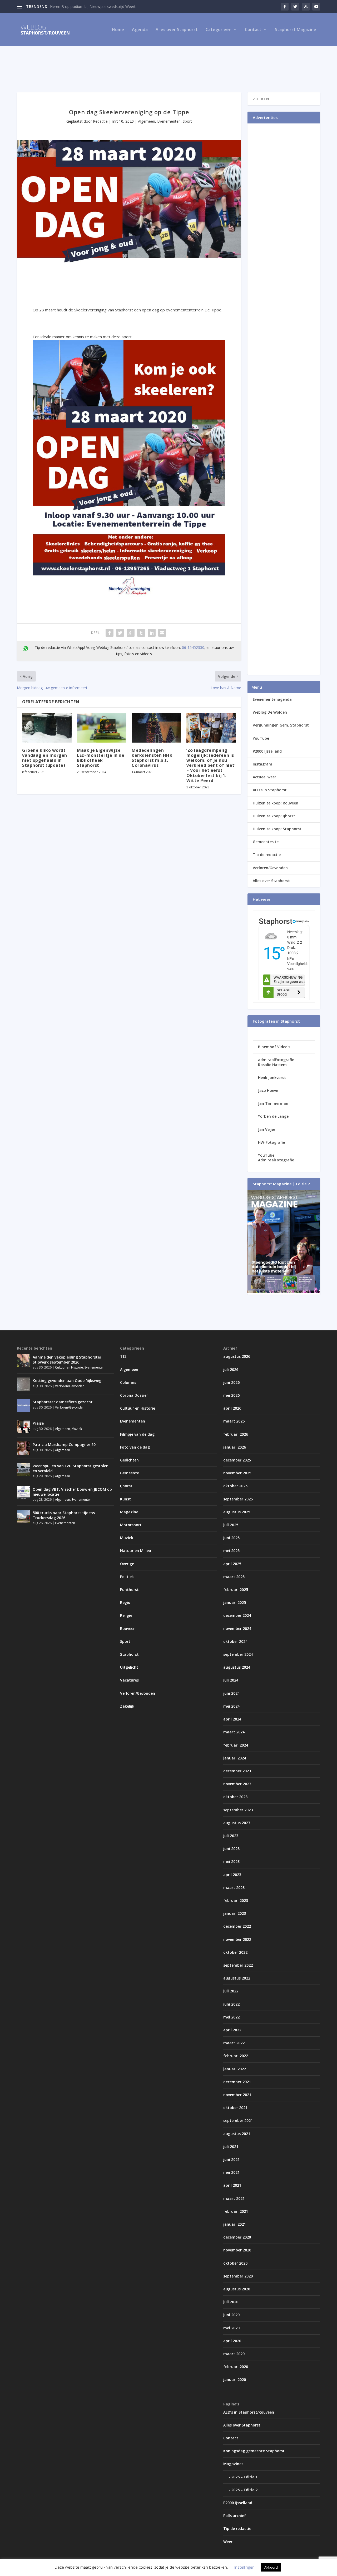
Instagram (262, 764)
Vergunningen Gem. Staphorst (281, 725)
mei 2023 (231, 1861)
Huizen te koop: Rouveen (276, 803)
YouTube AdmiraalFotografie (276, 1158)
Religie (126, 1615)
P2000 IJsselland (267, 751)
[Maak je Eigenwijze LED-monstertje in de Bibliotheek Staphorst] (102, 728)
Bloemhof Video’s (274, 1047)
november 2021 (237, 2095)
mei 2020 (231, 2328)
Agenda (140, 30)
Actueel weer (264, 777)
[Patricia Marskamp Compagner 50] (23, 1448)
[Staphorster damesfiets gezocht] (23, 1405)
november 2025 (237, 1473)
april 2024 (232, 1719)
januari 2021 (235, 2224)
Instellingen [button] (244, 2567)
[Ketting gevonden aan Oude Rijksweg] (23, 1384)
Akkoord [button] (271, 2567)
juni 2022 (231, 2004)
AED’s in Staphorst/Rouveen (249, 2412)
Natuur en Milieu (136, 1551)
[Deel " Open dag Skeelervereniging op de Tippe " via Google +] (131, 633)
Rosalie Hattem (272, 1065)
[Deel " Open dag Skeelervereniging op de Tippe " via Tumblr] (141, 633)
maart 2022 (234, 2043)
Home (118, 30)
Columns (128, 1382)
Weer (228, 2542)
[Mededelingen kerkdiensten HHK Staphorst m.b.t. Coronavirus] (156, 728)
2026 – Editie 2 (244, 2490)
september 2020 (238, 2276)
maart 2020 (234, 2354)
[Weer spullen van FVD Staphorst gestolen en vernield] (23, 1469)
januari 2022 (235, 2069)
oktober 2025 (235, 1486)
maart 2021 (234, 2198)
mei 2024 (231, 1706)
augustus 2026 (237, 1356)
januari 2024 (235, 1758)
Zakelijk (127, 1706)
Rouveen (128, 1628)
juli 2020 (231, 2302)
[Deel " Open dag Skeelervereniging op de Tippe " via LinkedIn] (152, 633)
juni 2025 (231, 1538)
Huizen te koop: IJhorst (274, 816)
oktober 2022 (235, 1952)
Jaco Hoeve (268, 1090)
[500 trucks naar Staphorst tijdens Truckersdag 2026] (23, 1516)
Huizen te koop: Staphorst (277, 829)
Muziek (77, 1429)
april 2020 (232, 2341)
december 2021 (237, 2082)
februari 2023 (236, 1900)
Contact (253, 30)
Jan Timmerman (273, 1103)
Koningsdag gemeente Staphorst (254, 2451)
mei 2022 (231, 2017)
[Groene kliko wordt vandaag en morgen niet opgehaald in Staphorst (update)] (47, 728)
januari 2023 (235, 1913)
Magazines (233, 2464)
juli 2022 (231, 1991)
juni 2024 (231, 1693)
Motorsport (131, 1525)
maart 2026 (234, 1421)
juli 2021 (231, 2147)
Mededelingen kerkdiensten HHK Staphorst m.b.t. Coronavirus (152, 758)
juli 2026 (231, 1369)
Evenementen (169, 121)
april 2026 (232, 1408)
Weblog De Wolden (270, 712)
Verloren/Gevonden (270, 868)
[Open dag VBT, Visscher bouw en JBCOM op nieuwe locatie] (23, 1493)
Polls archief (235, 2516)
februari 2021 (236, 2211)
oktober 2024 (235, 1641)
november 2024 (237, 1628)
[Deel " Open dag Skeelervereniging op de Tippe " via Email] (162, 633)
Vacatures (129, 1680)
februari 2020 (236, 2367)
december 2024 (237, 1615)
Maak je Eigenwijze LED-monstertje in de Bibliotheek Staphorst (101, 758)
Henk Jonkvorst (272, 1078)
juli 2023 (231, 1836)
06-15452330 (193, 647)
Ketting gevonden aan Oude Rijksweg (67, 1381)
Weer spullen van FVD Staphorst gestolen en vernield (71, 1468)
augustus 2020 (237, 2289)
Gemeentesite (266, 842)
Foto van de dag (135, 1447)
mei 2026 (231, 1395)
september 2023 (238, 1810)
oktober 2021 (235, 2108)
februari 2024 (236, 1745)
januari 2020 (235, 2379)
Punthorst (129, 1590)
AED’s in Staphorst (270, 790)
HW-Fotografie (271, 1142)
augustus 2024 (237, 1667)
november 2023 (237, 1784)
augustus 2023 (237, 1823)
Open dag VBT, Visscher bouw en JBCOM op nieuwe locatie (72, 1492)
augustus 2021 (237, 2134)
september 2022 (238, 1965)
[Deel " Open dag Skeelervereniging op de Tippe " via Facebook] (110, 633)
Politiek (127, 1577)
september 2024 (238, 1654)
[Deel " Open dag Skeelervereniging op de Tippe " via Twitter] (120, 633)
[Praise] (23, 1427)
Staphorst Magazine (296, 30)
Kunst (125, 1499)
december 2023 (237, 1771)
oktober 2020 (235, 2263)
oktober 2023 (235, 1797)
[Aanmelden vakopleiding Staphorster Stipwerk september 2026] (23, 1361)
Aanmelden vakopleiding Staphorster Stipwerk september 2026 (67, 1359)
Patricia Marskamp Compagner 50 (64, 1444)
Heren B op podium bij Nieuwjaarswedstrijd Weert (93, 6)
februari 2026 (236, 1434)
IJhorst (126, 1486)
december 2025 (237, 1460)
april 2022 (232, 2030)
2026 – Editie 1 (244, 2477)
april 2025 (232, 1564)
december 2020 (237, 2237)
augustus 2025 (237, 1512)
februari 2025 (236, 1590)
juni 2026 (231, 1382)
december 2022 (237, 1926)
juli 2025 (231, 1525)
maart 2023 (234, 1888)
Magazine (129, 1512)
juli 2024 (231, 1680)
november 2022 (237, 1939)
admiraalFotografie (276, 1060)
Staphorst (129, 1654)
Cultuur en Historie (69, 1367)
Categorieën (219, 30)
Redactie (100, 121)
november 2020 (237, 2250)
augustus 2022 (237, 1978)
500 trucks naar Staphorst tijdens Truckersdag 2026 (64, 1515)
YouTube (261, 738)
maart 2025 (234, 1577)
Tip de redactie (267, 855)
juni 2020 (231, 2315)
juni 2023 (231, 1849)
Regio (125, 1602)
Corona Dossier (134, 1395)
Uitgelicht (129, 1667)
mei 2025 (231, 1551)
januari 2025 (235, 1602)
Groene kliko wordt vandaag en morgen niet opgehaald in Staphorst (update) (45, 758)
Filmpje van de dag (137, 1434)
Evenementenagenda (272, 699)
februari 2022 (236, 2056)
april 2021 (232, 2185)
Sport (187, 121)
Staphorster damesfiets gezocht (63, 1402)
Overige (127, 1564)
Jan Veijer (267, 1129)
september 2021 (238, 2120)
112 (123, 1356)
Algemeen (147, 121)
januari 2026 (235, 1447)
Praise (38, 1423)
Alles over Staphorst (177, 30)
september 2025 (238, 1499)
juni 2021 (231, 2159)
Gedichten (129, 1460)
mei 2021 (231, 2172)
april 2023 (232, 1875)
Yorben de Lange (273, 1116)
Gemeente (130, 1473)
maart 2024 (234, 1732)
